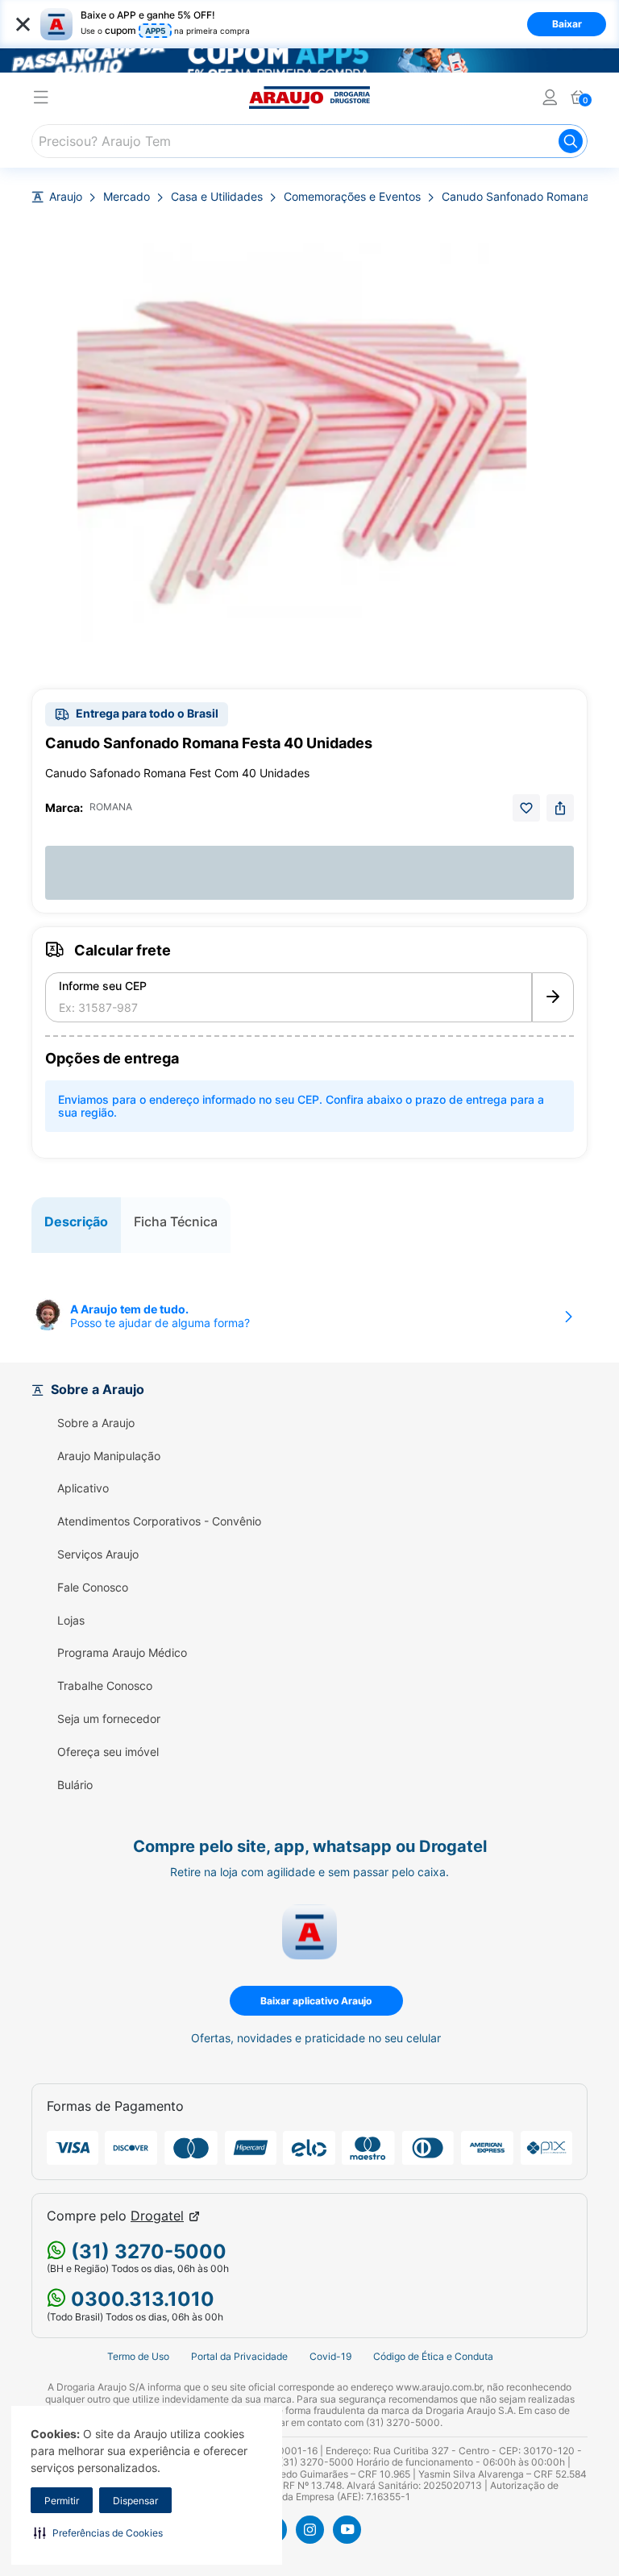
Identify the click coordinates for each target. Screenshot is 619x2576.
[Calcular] (553, 997)
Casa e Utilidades (217, 197)
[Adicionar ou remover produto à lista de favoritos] (526, 808)
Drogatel (157, 2216)
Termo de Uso (138, 2356)
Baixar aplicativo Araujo (316, 2001)
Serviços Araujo (98, 1554)
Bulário (75, 1785)
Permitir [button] (62, 2501)
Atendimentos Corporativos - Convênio (159, 1521)
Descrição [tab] (76, 1221)
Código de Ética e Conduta (433, 2356)
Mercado (127, 197)
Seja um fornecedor (109, 1719)
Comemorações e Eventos (352, 197)
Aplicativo (83, 1488)
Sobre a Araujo (96, 1423)
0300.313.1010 (140, 2299)
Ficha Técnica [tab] (176, 1221)
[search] (309, 141)
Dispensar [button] (135, 2501)
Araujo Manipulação (109, 1456)
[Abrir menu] (41, 100)
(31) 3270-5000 (146, 2251)
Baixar (567, 24)
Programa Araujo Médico (122, 1653)
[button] (98, 2532)
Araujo (66, 197)
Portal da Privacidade (239, 2356)
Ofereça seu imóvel (108, 1752)
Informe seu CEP (103, 986)
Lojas (71, 1621)
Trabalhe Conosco (105, 1686)
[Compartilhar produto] (560, 808)
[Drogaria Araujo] (309, 98)
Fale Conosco (93, 1588)
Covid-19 (330, 2356)
